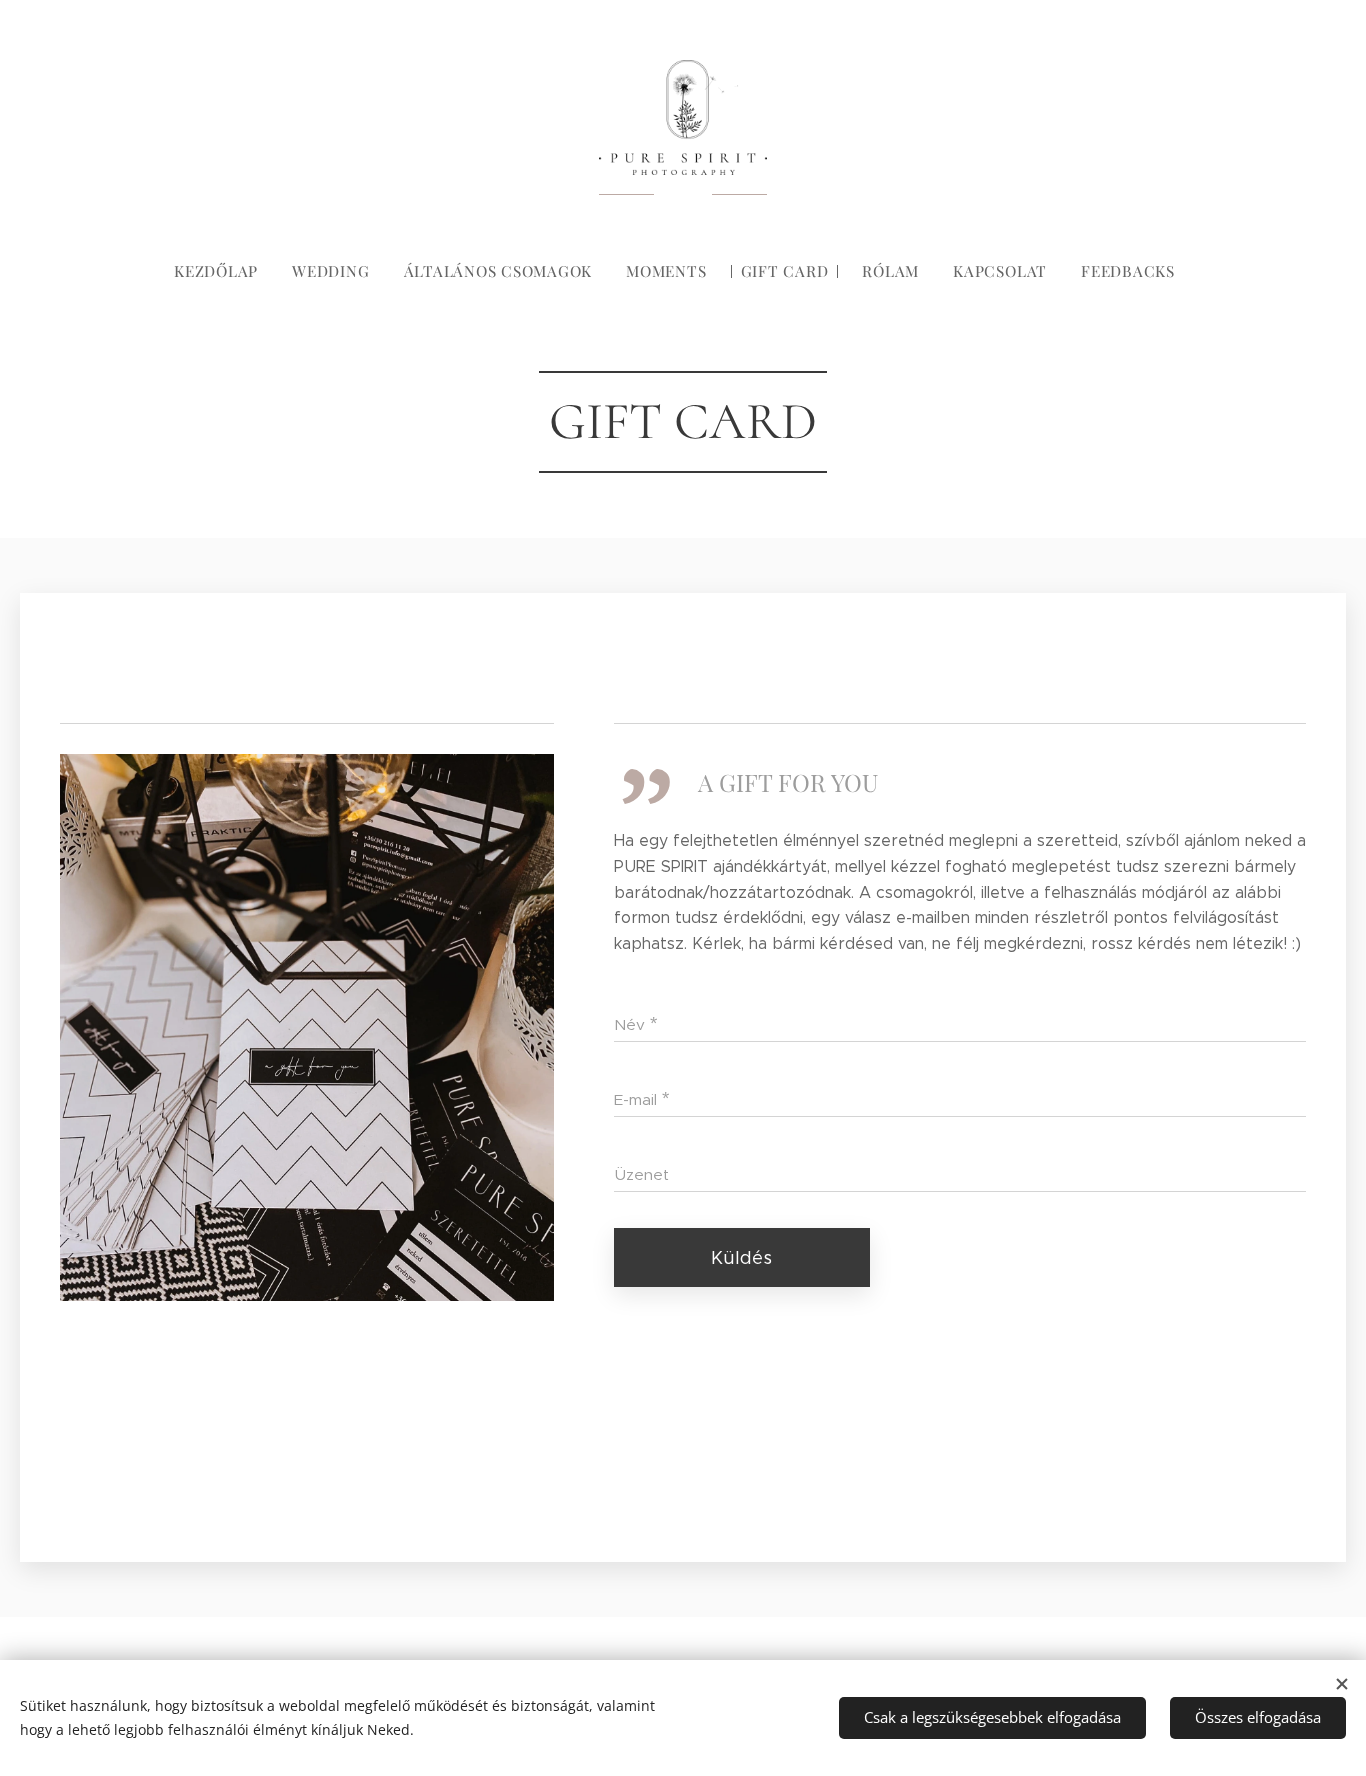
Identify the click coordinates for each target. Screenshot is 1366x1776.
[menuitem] (224, 271)
